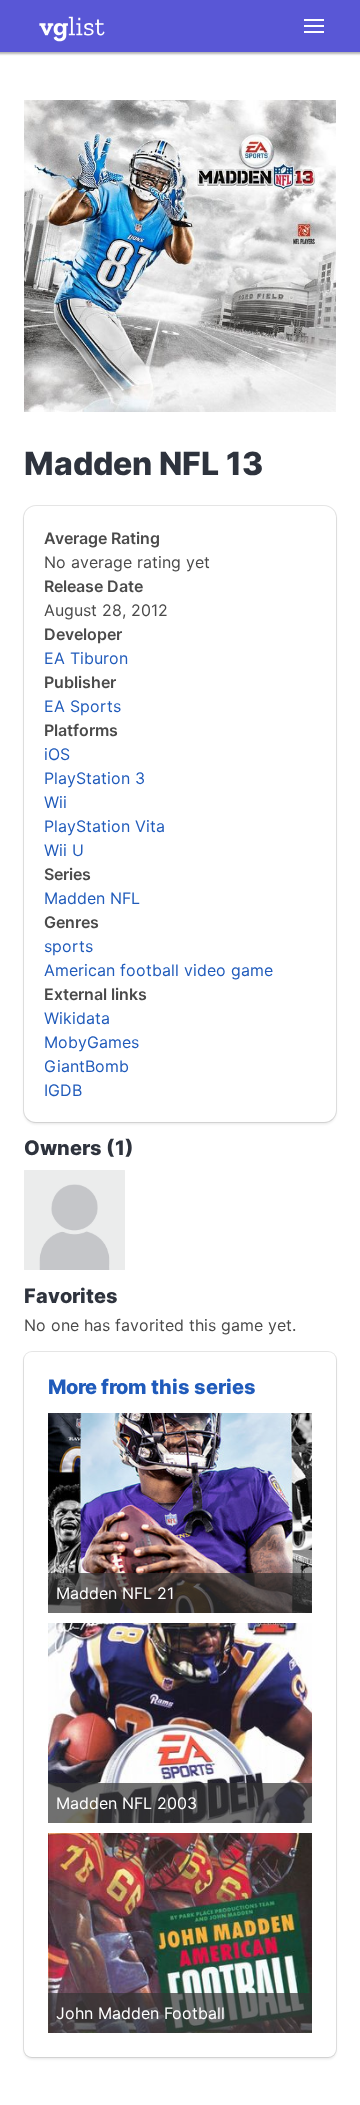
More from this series (152, 1387)
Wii (55, 802)
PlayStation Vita (104, 826)
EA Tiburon (86, 658)
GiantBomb (86, 1066)
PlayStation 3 (94, 778)
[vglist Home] (72, 26)
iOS (57, 754)
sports (68, 946)
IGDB (63, 1090)
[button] (314, 26)
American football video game (158, 970)
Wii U (64, 850)
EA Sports (82, 706)
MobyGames (91, 1042)
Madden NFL (92, 898)
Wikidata (77, 1018)
